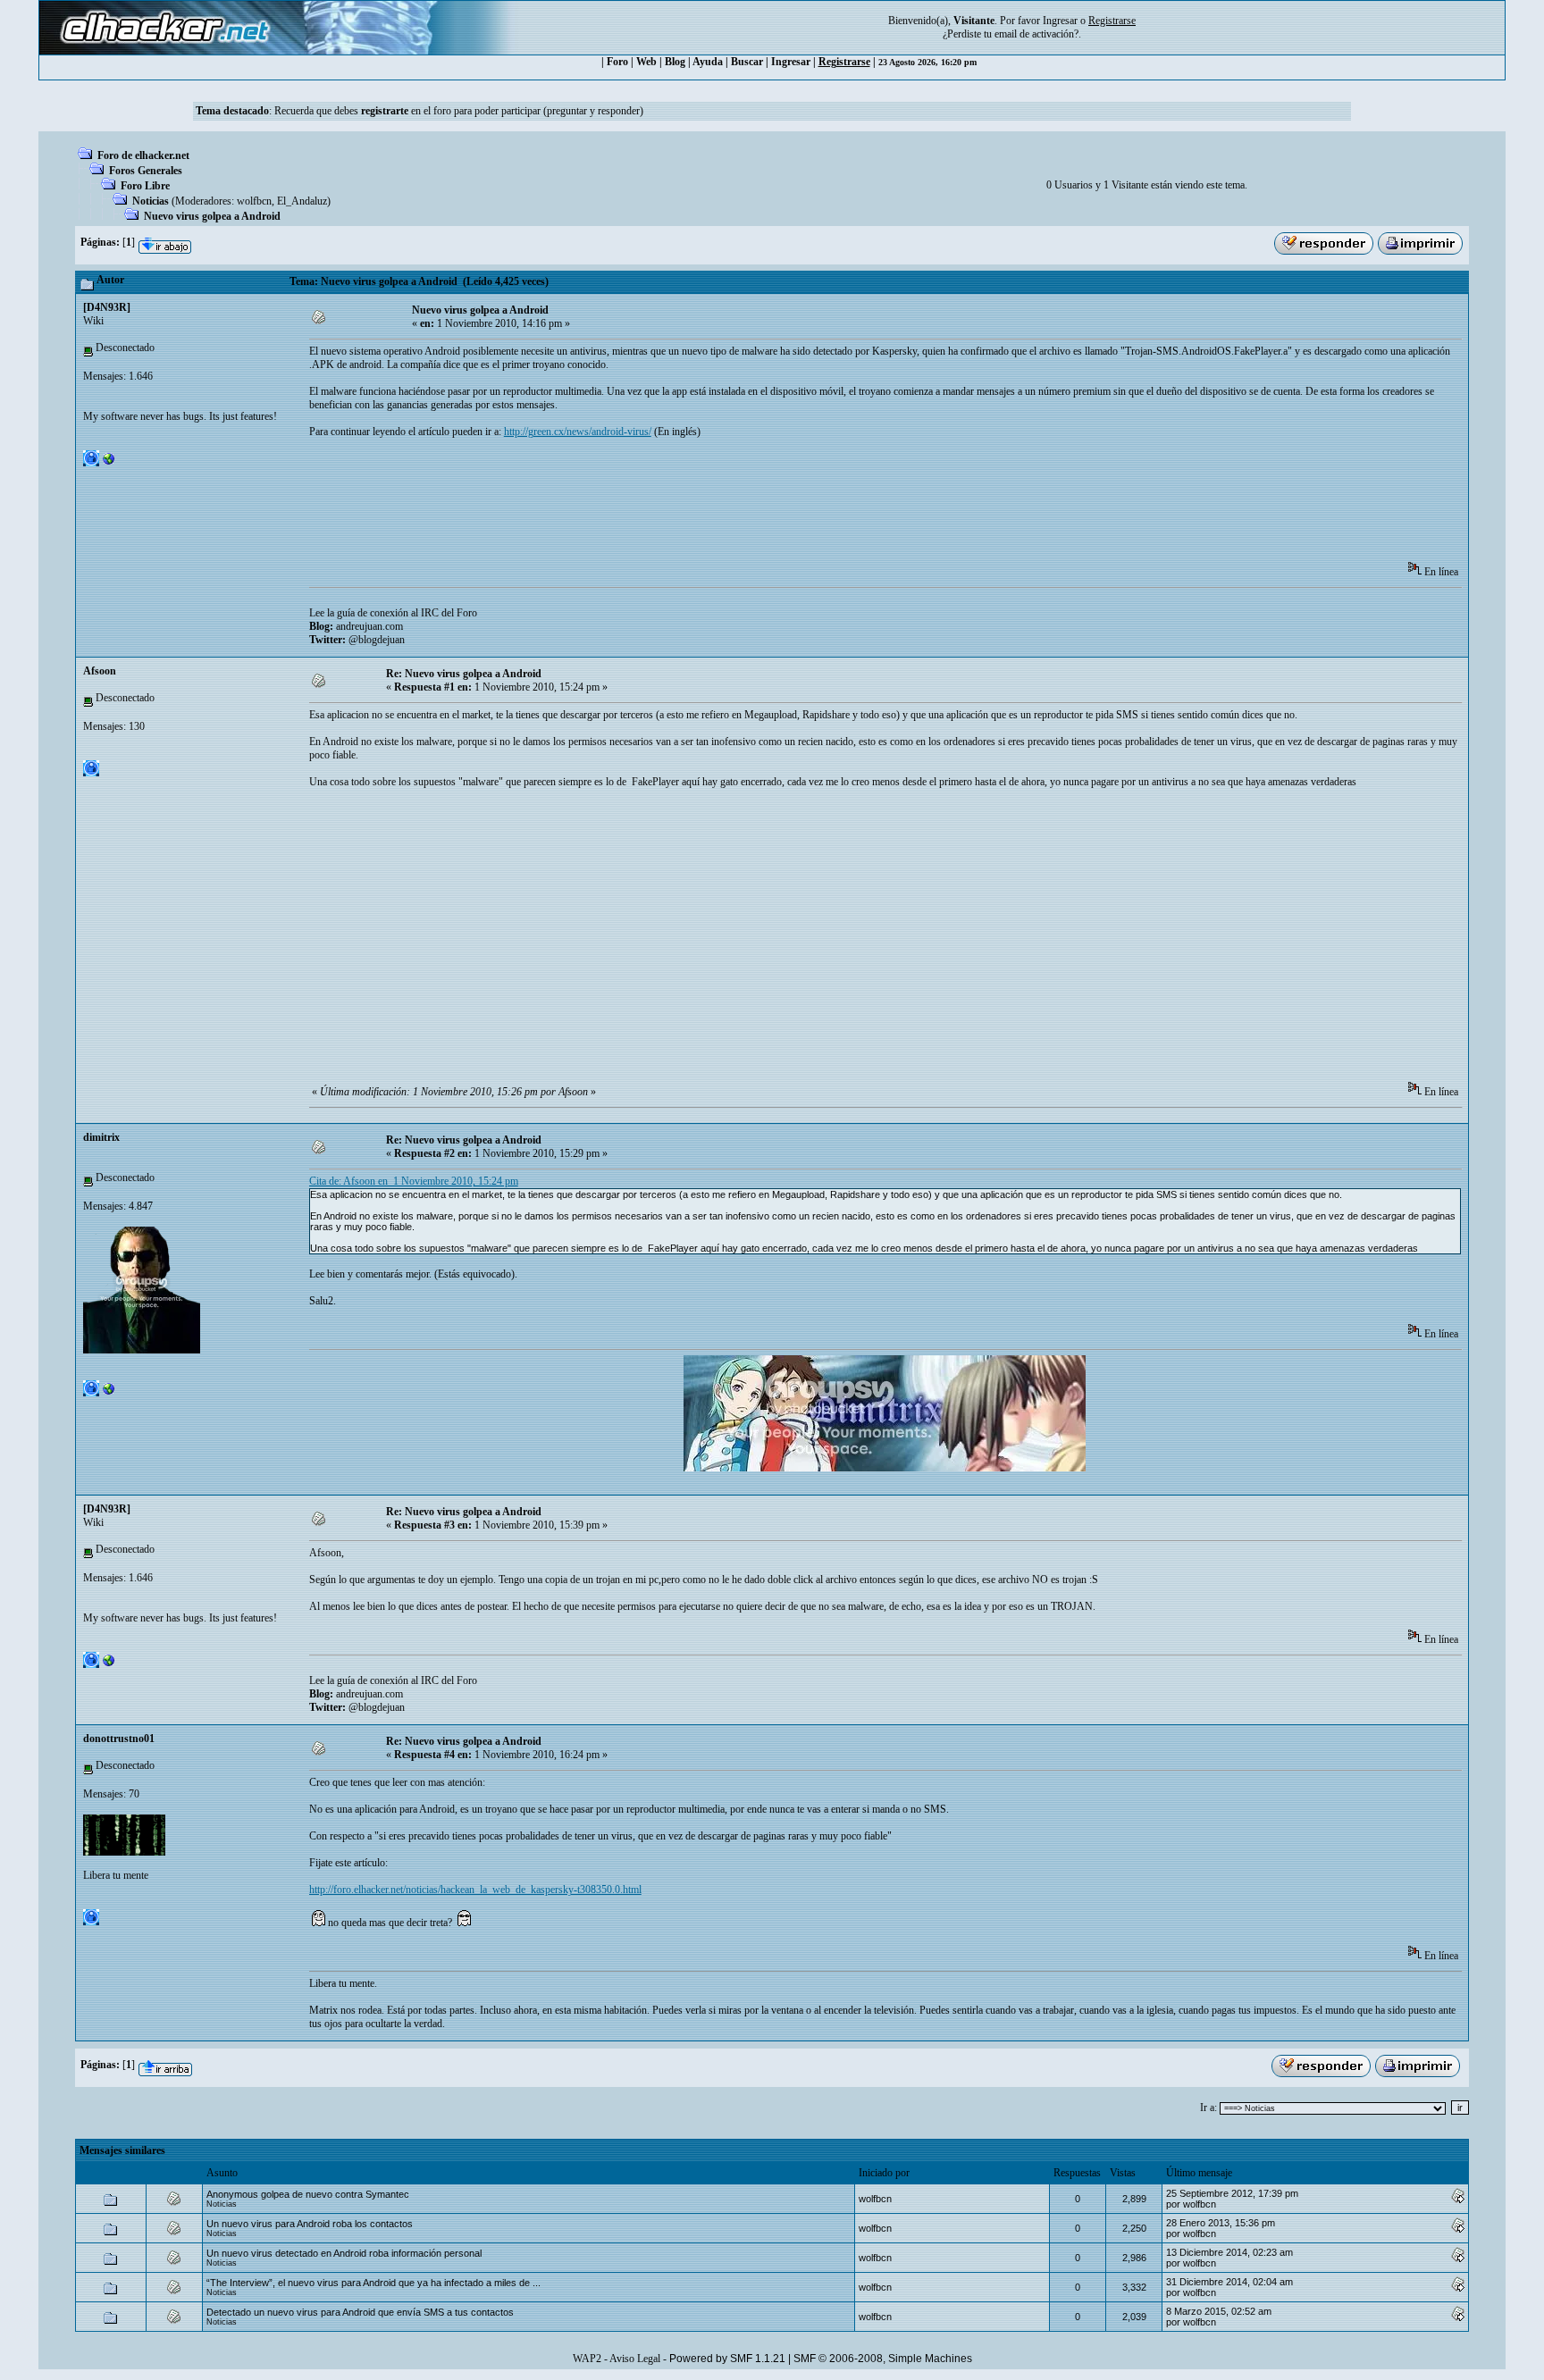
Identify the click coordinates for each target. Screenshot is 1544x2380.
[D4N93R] (107, 307)
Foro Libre (145, 186)
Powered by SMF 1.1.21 (727, 2359)
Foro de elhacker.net (143, 155)
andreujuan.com (369, 626)
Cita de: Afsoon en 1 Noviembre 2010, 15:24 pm (414, 1181)
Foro (617, 62)
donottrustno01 (119, 1739)
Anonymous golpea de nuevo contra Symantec (308, 2194)
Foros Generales (146, 171)
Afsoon (100, 671)
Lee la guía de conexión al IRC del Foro (393, 613)
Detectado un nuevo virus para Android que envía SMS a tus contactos (360, 2312)
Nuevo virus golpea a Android (212, 216)
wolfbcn (254, 201)
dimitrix (101, 1137)
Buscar (747, 62)
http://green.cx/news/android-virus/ (578, 432)
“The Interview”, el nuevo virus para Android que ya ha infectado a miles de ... (373, 2283)
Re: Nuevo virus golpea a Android (464, 674)
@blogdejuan (377, 640)
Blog (675, 62)
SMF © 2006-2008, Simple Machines (883, 2359)
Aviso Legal (635, 2359)
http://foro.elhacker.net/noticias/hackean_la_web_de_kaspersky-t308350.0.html (475, 1890)
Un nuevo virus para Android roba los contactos (310, 2224)
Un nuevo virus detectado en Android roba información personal (344, 2253)
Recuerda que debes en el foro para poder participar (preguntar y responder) (459, 111)
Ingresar (1060, 21)
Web (646, 62)
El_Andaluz (302, 201)
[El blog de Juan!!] (109, 463)
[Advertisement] (634, 506)
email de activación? (1036, 34)
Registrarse (844, 62)
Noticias (151, 201)
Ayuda (708, 62)
